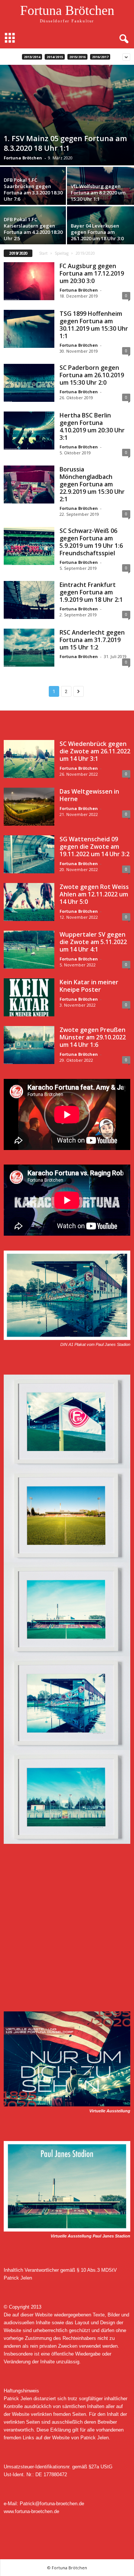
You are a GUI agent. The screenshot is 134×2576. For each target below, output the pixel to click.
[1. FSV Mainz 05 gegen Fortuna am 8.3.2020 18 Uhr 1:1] (67, 115)
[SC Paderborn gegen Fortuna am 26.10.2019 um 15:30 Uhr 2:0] (29, 383)
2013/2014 (32, 57)
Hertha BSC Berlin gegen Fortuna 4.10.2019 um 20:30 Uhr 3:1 (92, 426)
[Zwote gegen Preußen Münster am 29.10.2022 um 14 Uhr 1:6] (29, 1045)
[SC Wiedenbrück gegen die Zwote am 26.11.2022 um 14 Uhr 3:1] (29, 759)
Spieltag (62, 253)
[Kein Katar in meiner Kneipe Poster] (29, 997)
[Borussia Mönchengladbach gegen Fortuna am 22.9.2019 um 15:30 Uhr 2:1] (29, 485)
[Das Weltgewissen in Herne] (29, 807)
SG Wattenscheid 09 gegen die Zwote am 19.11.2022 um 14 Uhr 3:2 (95, 847)
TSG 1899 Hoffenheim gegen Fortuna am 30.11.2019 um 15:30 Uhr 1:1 (94, 325)
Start (43, 253)
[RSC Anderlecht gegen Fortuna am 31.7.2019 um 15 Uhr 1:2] (29, 648)
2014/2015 (55, 57)
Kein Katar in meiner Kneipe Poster (89, 986)
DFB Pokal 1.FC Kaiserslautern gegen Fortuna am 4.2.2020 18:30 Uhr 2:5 (33, 229)
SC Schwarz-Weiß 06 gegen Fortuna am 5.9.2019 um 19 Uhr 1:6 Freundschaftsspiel (91, 542)
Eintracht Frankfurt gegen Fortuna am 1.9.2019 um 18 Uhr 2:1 (91, 592)
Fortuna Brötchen (23, 158)
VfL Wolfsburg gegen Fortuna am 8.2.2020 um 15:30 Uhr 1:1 (98, 193)
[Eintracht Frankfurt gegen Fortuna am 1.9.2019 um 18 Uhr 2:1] (29, 600)
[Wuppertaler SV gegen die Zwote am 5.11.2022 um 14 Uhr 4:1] (29, 950)
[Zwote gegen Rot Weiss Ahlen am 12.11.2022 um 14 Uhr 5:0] (29, 902)
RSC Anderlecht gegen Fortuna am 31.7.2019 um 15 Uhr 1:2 (92, 640)
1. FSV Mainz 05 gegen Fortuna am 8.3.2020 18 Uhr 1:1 (65, 143)
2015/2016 (77, 57)
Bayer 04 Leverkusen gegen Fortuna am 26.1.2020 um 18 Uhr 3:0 (97, 232)
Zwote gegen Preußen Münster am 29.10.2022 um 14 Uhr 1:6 (93, 1037)
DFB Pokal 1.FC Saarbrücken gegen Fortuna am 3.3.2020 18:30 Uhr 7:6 (33, 189)
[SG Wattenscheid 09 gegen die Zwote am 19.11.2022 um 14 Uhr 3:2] (29, 854)
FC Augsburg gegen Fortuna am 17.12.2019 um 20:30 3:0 (92, 273)
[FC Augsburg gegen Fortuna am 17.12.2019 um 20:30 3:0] (29, 281)
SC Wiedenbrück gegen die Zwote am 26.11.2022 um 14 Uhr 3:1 (95, 751)
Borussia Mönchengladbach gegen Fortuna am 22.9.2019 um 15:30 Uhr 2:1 (92, 484)
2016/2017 (100, 57)
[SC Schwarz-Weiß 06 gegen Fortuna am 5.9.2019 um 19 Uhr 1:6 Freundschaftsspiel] (29, 546)
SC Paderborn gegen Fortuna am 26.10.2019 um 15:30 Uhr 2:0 (92, 375)
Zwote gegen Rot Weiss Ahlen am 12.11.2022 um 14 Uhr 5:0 (94, 894)
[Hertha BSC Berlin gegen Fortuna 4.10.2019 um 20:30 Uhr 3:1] (29, 431)
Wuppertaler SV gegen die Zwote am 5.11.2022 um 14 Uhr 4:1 (93, 942)
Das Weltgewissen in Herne (89, 795)
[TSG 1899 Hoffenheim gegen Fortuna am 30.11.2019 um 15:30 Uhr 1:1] (29, 329)
